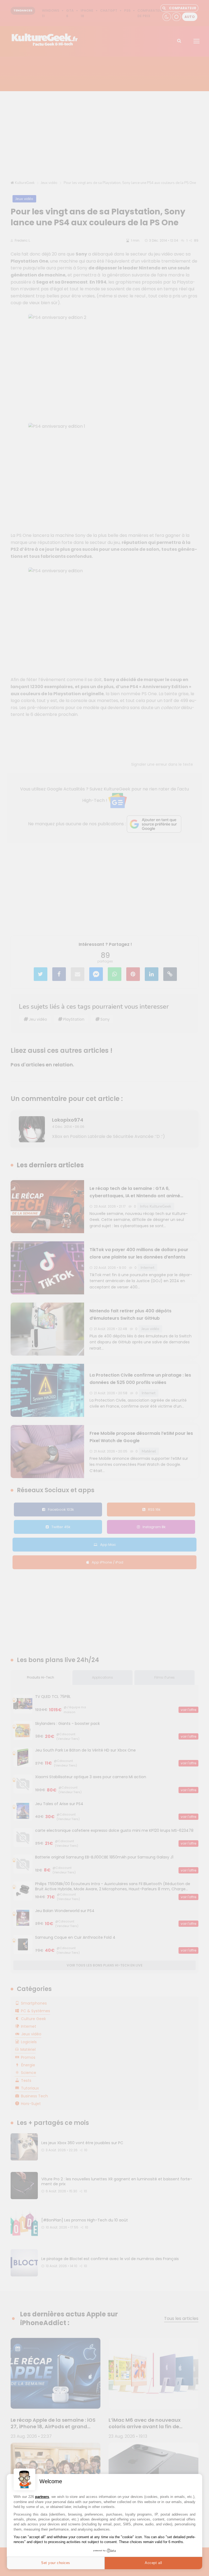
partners (42, 2497)
